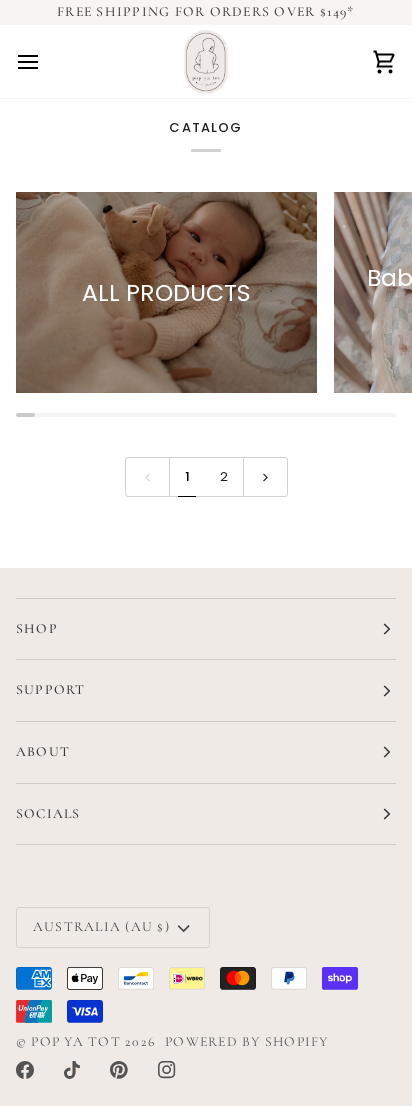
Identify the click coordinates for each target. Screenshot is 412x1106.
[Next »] (265, 477)
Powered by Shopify (246, 1041)
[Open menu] (46, 61)
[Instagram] (167, 1070)
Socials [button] (48, 813)
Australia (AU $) (101, 926)
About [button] (43, 751)
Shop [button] (37, 628)
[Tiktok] (72, 1070)
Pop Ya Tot (75, 1041)
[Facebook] (25, 1070)
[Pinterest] (119, 1070)
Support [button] (51, 689)
